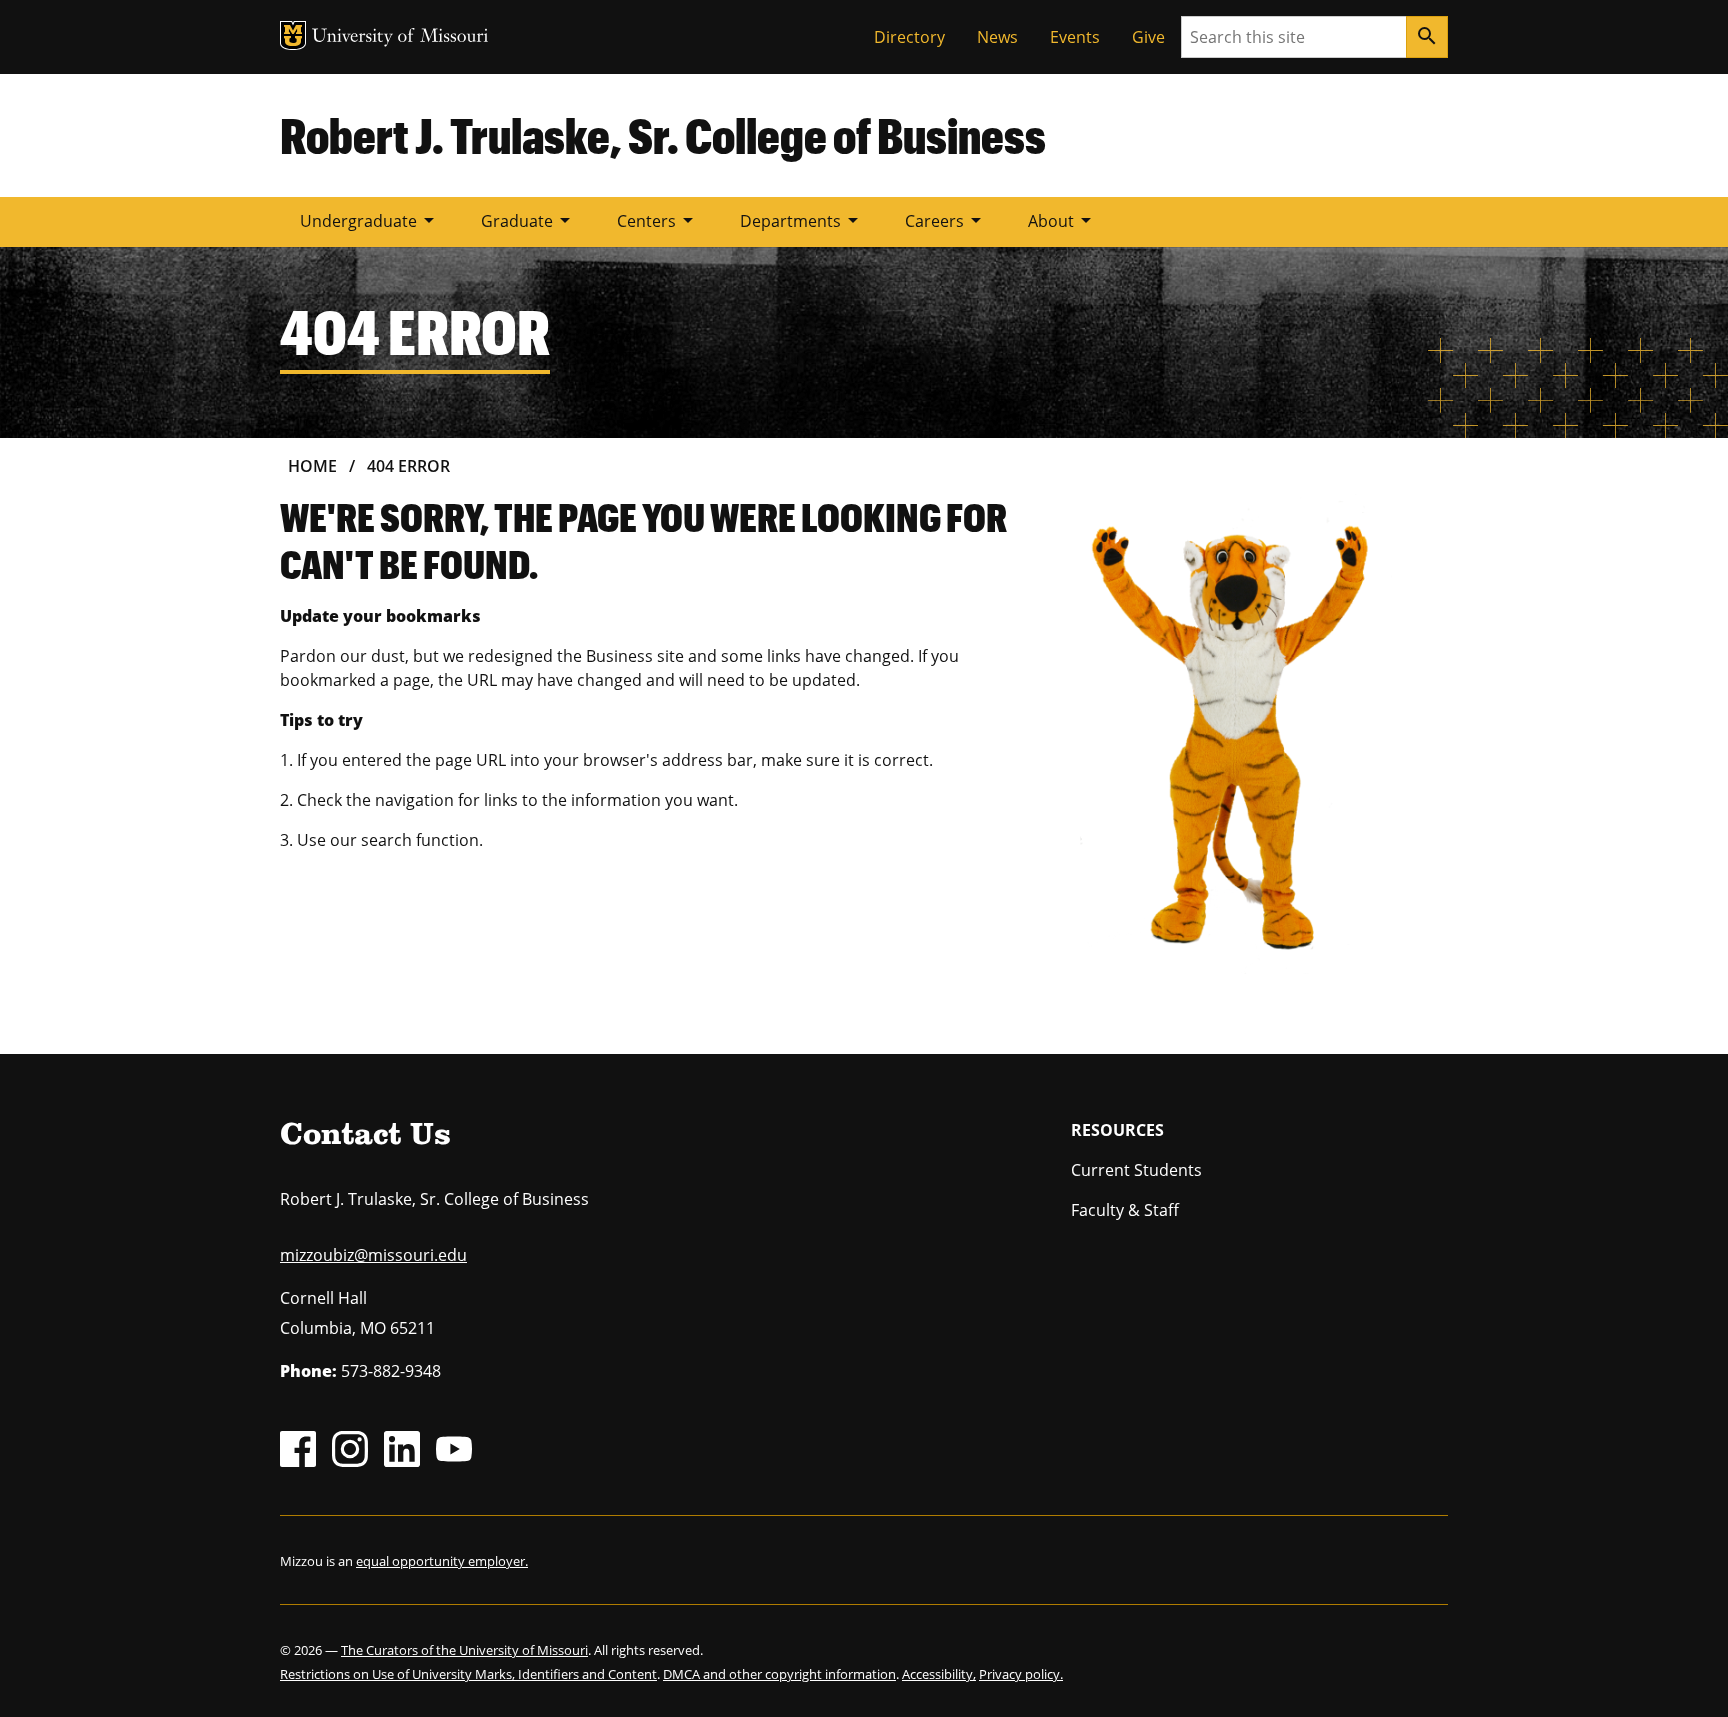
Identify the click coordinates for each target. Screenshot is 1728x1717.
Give (1148, 37)
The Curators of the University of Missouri (464, 1650)
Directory (909, 37)
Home (312, 466)
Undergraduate (370, 220)
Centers (658, 220)
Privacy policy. (1021, 1674)
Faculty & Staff (1125, 1210)
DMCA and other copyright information (779, 1674)
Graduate (529, 220)
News (997, 37)
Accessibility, (939, 1674)
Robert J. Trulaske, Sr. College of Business (663, 135)
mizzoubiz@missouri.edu (373, 1255)
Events (1075, 37)
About (1063, 220)
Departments (802, 220)
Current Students (1136, 1170)
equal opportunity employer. (442, 1561)
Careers (946, 220)
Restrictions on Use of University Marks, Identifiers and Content (468, 1674)
